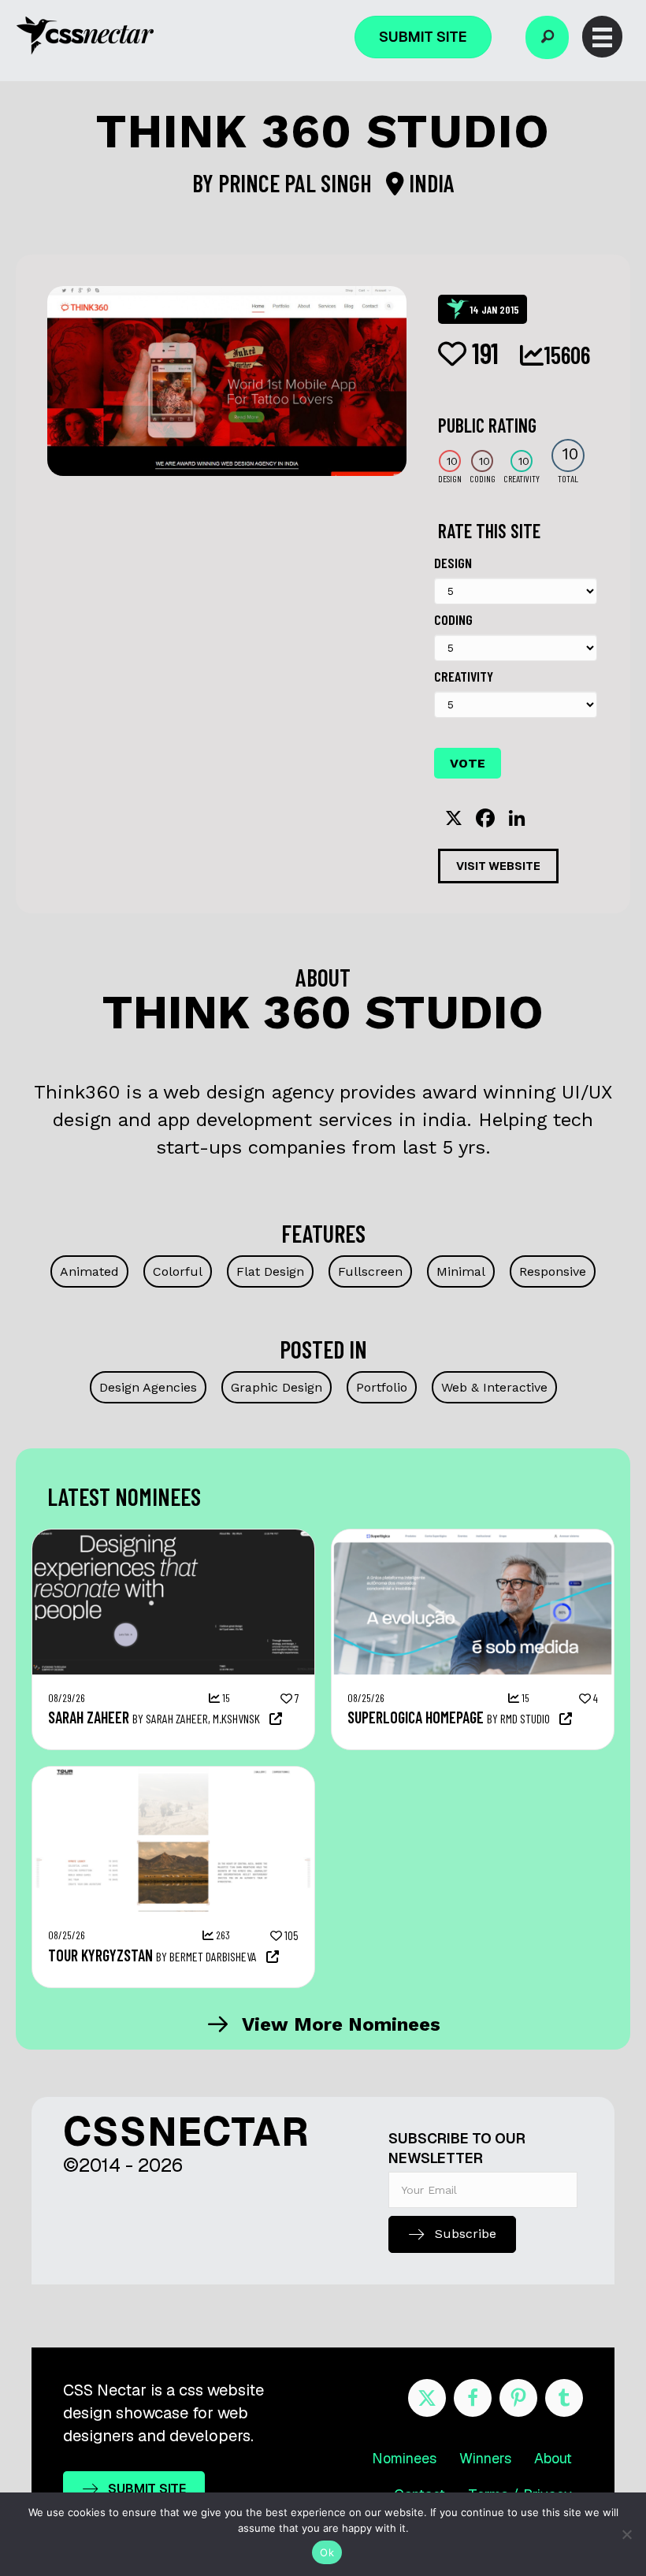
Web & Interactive (494, 1387)
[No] (626, 2534)
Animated (89, 1271)
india (429, 183)
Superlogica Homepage (416, 1717)
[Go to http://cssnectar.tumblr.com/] (564, 2398)
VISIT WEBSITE (498, 866)
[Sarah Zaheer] (173, 1537)
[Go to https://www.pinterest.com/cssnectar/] (518, 2398)
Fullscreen (370, 1271)
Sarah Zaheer (89, 1717)
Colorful (178, 1271)
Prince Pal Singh (297, 183)
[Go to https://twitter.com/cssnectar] (427, 2398)
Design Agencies (148, 1387)
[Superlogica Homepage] (473, 1537)
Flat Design (270, 1271)
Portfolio (382, 1387)
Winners (485, 2458)
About (553, 2458)
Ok (327, 2552)
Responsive (553, 1271)
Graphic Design (277, 1387)
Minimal (461, 1271)
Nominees (404, 2458)
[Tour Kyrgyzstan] (173, 1775)
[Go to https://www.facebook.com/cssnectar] (473, 2398)
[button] (547, 37)
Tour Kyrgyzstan (100, 1955)
